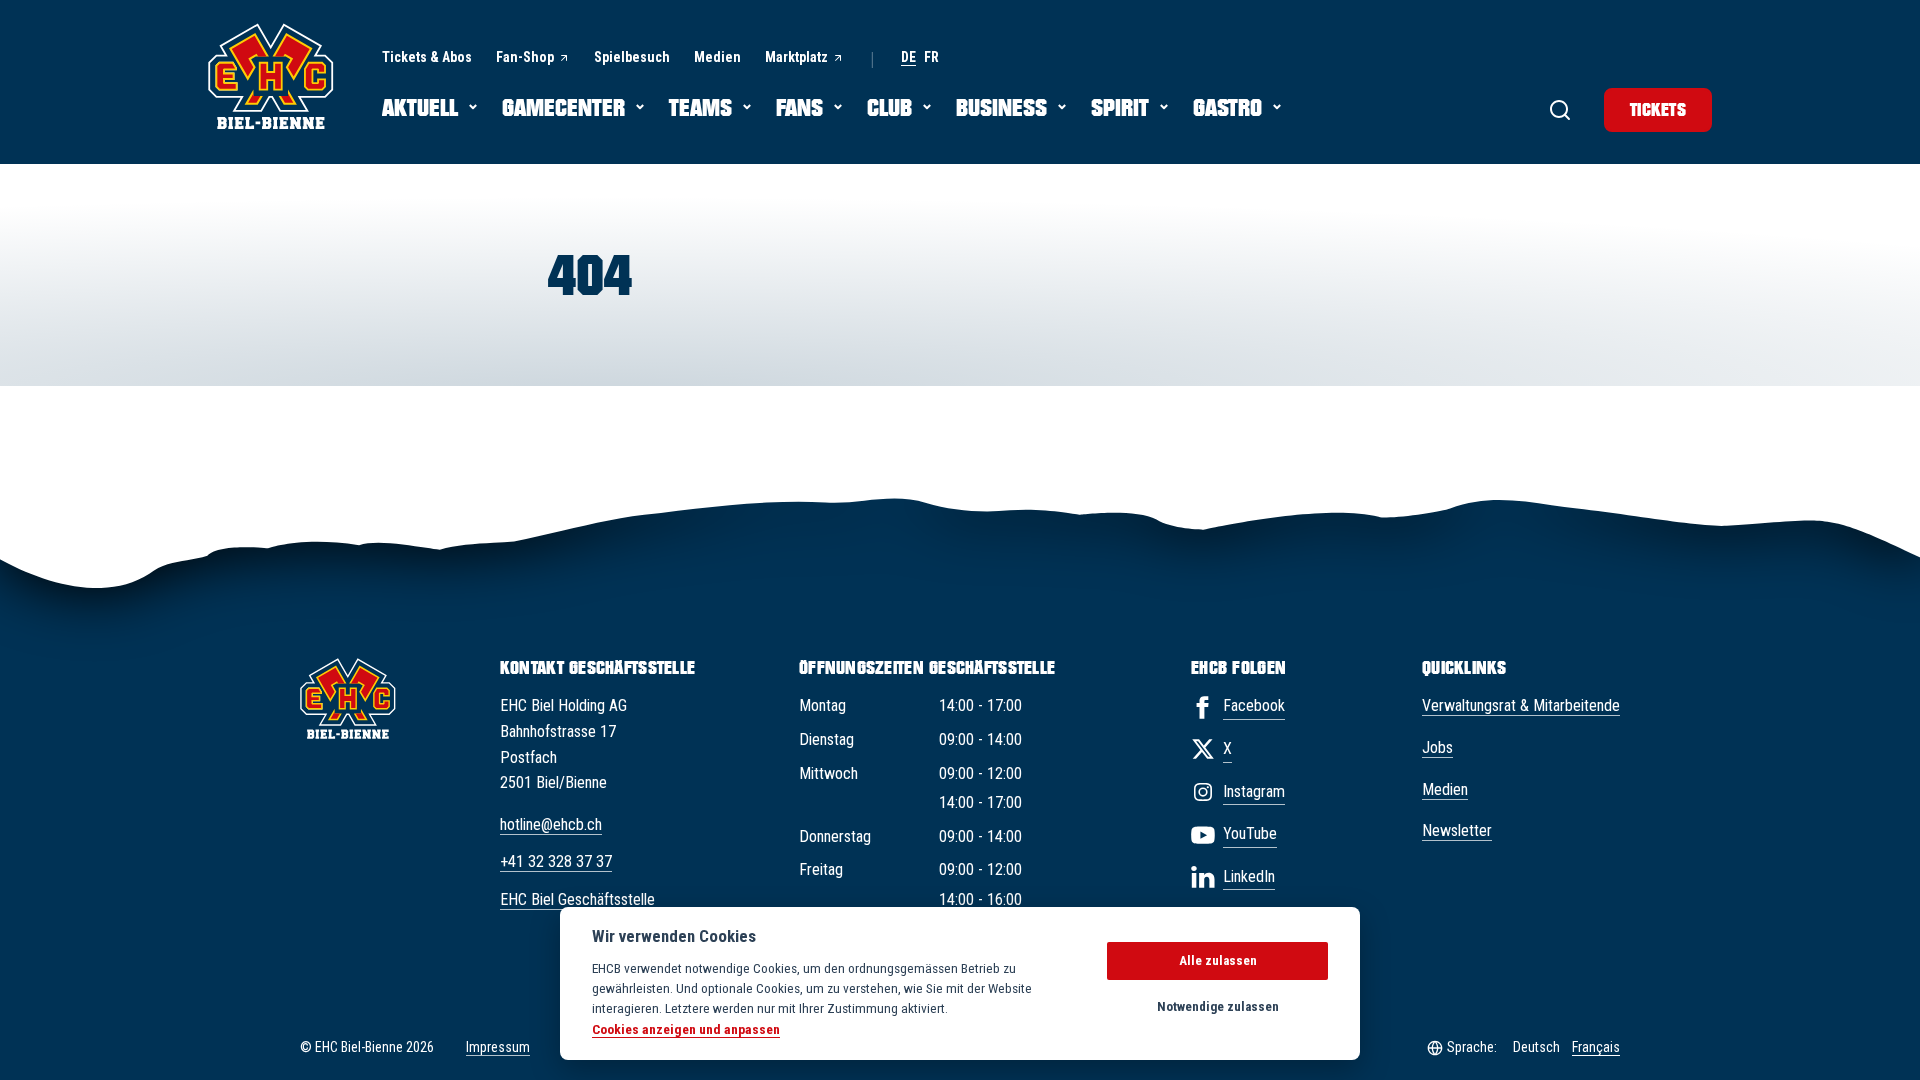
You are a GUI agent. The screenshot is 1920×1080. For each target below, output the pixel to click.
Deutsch (1536, 1047)
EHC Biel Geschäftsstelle (577, 899)
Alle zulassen (1218, 960)
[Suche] (1560, 110)
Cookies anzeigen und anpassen (686, 1029)
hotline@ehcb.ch (551, 824)
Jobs (1437, 747)
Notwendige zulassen (1218, 1006)
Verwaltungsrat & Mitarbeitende (1521, 705)
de (908, 57)
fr (931, 57)
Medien (1445, 789)
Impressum (498, 1047)
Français (1596, 1047)
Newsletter (1457, 830)
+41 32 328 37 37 (556, 861)
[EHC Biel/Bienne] (271, 76)
